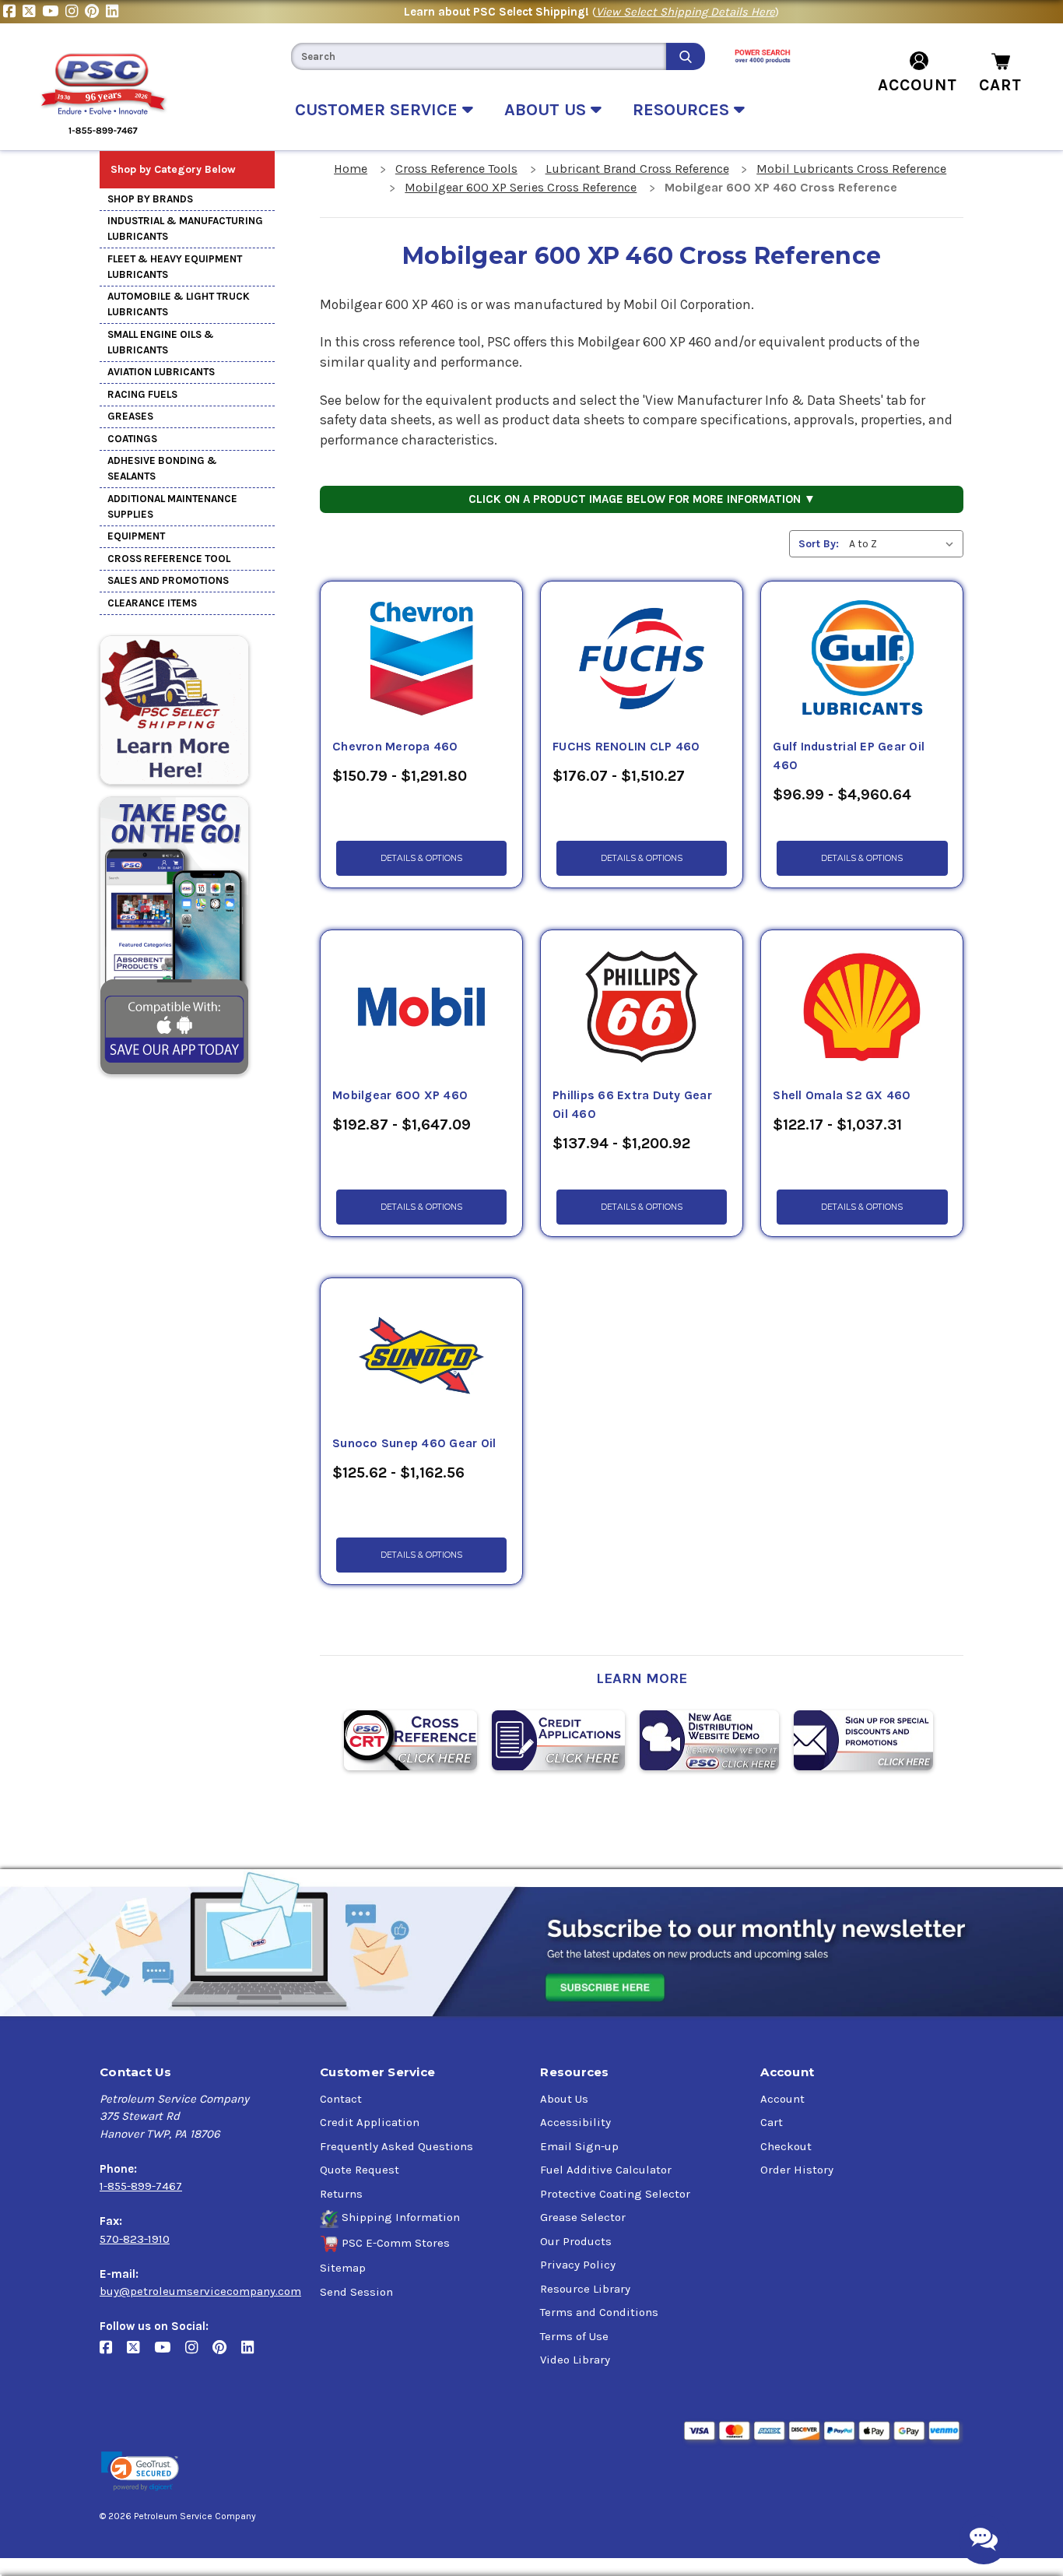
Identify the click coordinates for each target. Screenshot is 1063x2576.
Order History (797, 2170)
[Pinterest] (95, 12)
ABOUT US (547, 110)
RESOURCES (683, 110)
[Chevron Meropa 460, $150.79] (421, 659)
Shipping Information (401, 2217)
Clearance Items (152, 603)
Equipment (136, 536)
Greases (130, 416)
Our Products (576, 2241)
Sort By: (819, 544)
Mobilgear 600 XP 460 (400, 1095)
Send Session (356, 2292)
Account (782, 2099)
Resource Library (585, 2289)
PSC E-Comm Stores (396, 2243)
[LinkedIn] (114, 12)
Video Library (575, 2360)
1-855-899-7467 (141, 2186)
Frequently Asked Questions (396, 2146)
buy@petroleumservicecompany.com (200, 2291)
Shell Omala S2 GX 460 (842, 1095)
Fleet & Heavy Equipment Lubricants (175, 267)
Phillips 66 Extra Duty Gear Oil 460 (632, 1105)
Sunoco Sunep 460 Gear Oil (414, 1443)
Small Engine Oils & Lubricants (161, 342)
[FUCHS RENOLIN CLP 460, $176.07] (642, 659)
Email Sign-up (579, 2146)
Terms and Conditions (599, 2312)
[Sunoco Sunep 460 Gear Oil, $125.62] (421, 1356)
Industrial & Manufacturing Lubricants (185, 228)
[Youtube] (54, 12)
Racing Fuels (142, 394)
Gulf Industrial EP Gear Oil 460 (849, 756)
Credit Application (370, 2122)
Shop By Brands (150, 199)
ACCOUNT (917, 85)
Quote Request (360, 2170)
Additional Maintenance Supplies (172, 506)
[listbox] (905, 544)
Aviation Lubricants (161, 372)
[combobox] (479, 56)
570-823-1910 (135, 2239)
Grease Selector (583, 2217)
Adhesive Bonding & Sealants (162, 468)
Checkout (786, 2146)
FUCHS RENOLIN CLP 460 (626, 747)
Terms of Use (574, 2336)
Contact (341, 2099)
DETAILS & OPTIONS (421, 858)
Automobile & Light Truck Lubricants (179, 304)
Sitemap (343, 2268)
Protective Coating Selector (615, 2194)
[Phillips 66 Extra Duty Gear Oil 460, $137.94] (642, 1008)
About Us (564, 2099)
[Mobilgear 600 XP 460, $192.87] (421, 1008)
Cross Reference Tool (169, 559)
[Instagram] (75, 12)
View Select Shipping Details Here (686, 12)
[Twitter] (32, 12)
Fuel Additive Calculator (606, 2170)
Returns (341, 2194)
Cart (772, 2122)
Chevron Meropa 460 (395, 747)
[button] (140, 2471)
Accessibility (575, 2122)
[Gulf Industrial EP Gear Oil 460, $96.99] (862, 659)
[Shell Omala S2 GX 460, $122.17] (862, 1008)
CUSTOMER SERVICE (379, 110)
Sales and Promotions (168, 580)
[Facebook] (13, 12)
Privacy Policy (578, 2265)
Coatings (132, 439)
